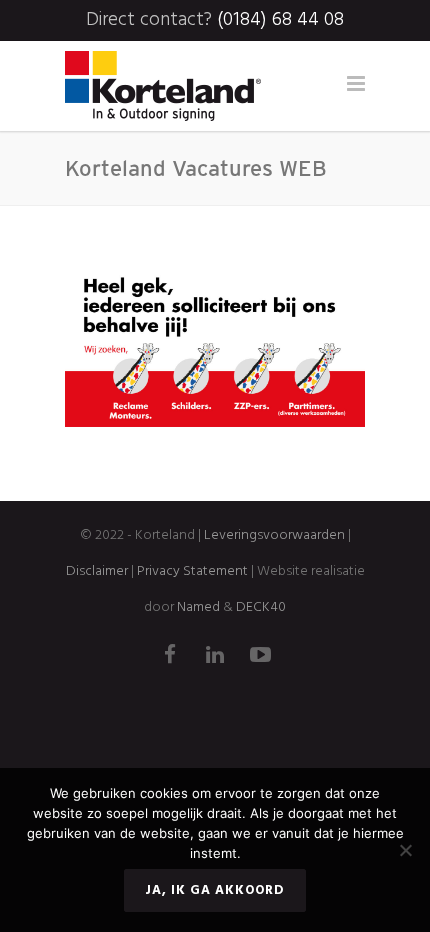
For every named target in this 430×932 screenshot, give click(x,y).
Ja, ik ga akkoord (215, 890)
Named (198, 607)
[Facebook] (170, 657)
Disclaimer (97, 571)
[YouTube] (260, 657)
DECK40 (261, 607)
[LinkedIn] (215, 657)
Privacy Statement (192, 571)
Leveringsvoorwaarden (274, 535)
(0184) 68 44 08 (280, 20)
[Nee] (405, 850)
